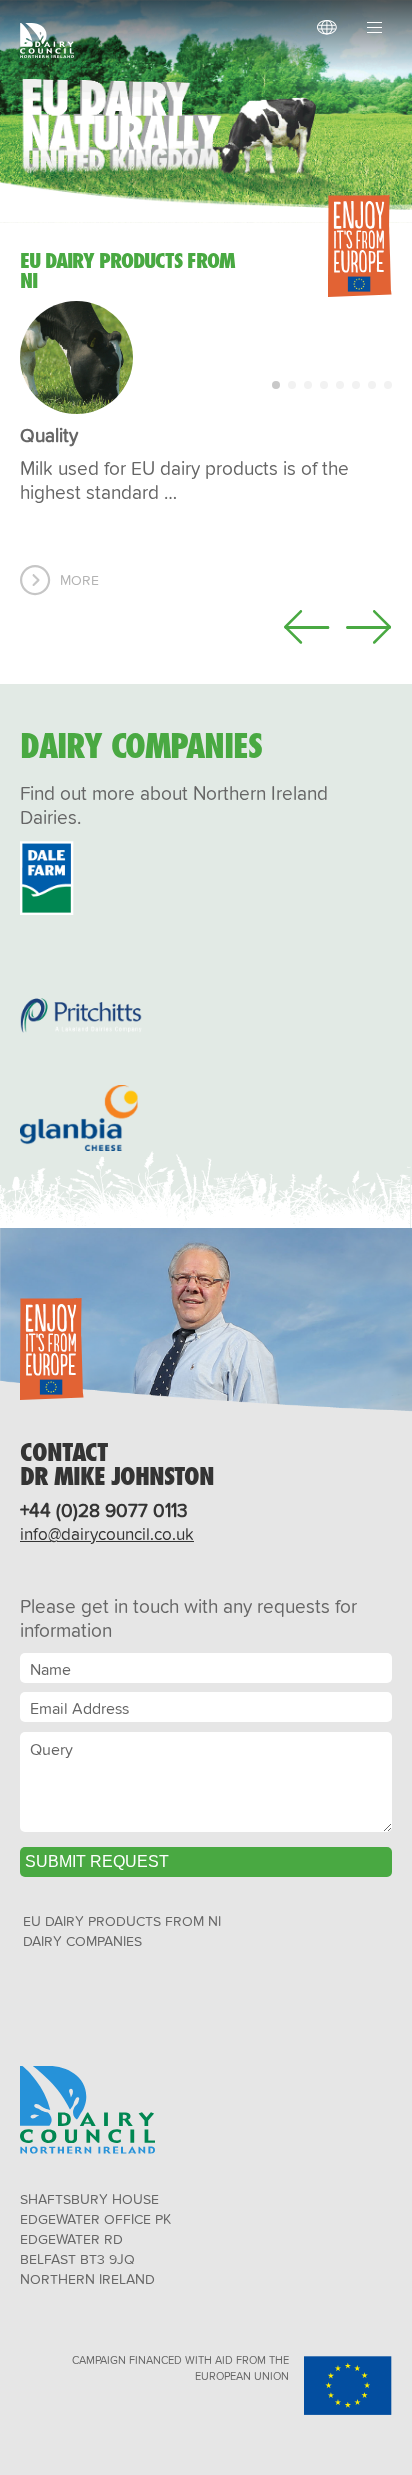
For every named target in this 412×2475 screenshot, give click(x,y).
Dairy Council (51, 40)
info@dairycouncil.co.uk (107, 1533)
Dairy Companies (82, 1941)
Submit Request (97, 1861)
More (79, 580)
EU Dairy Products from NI (122, 1921)
